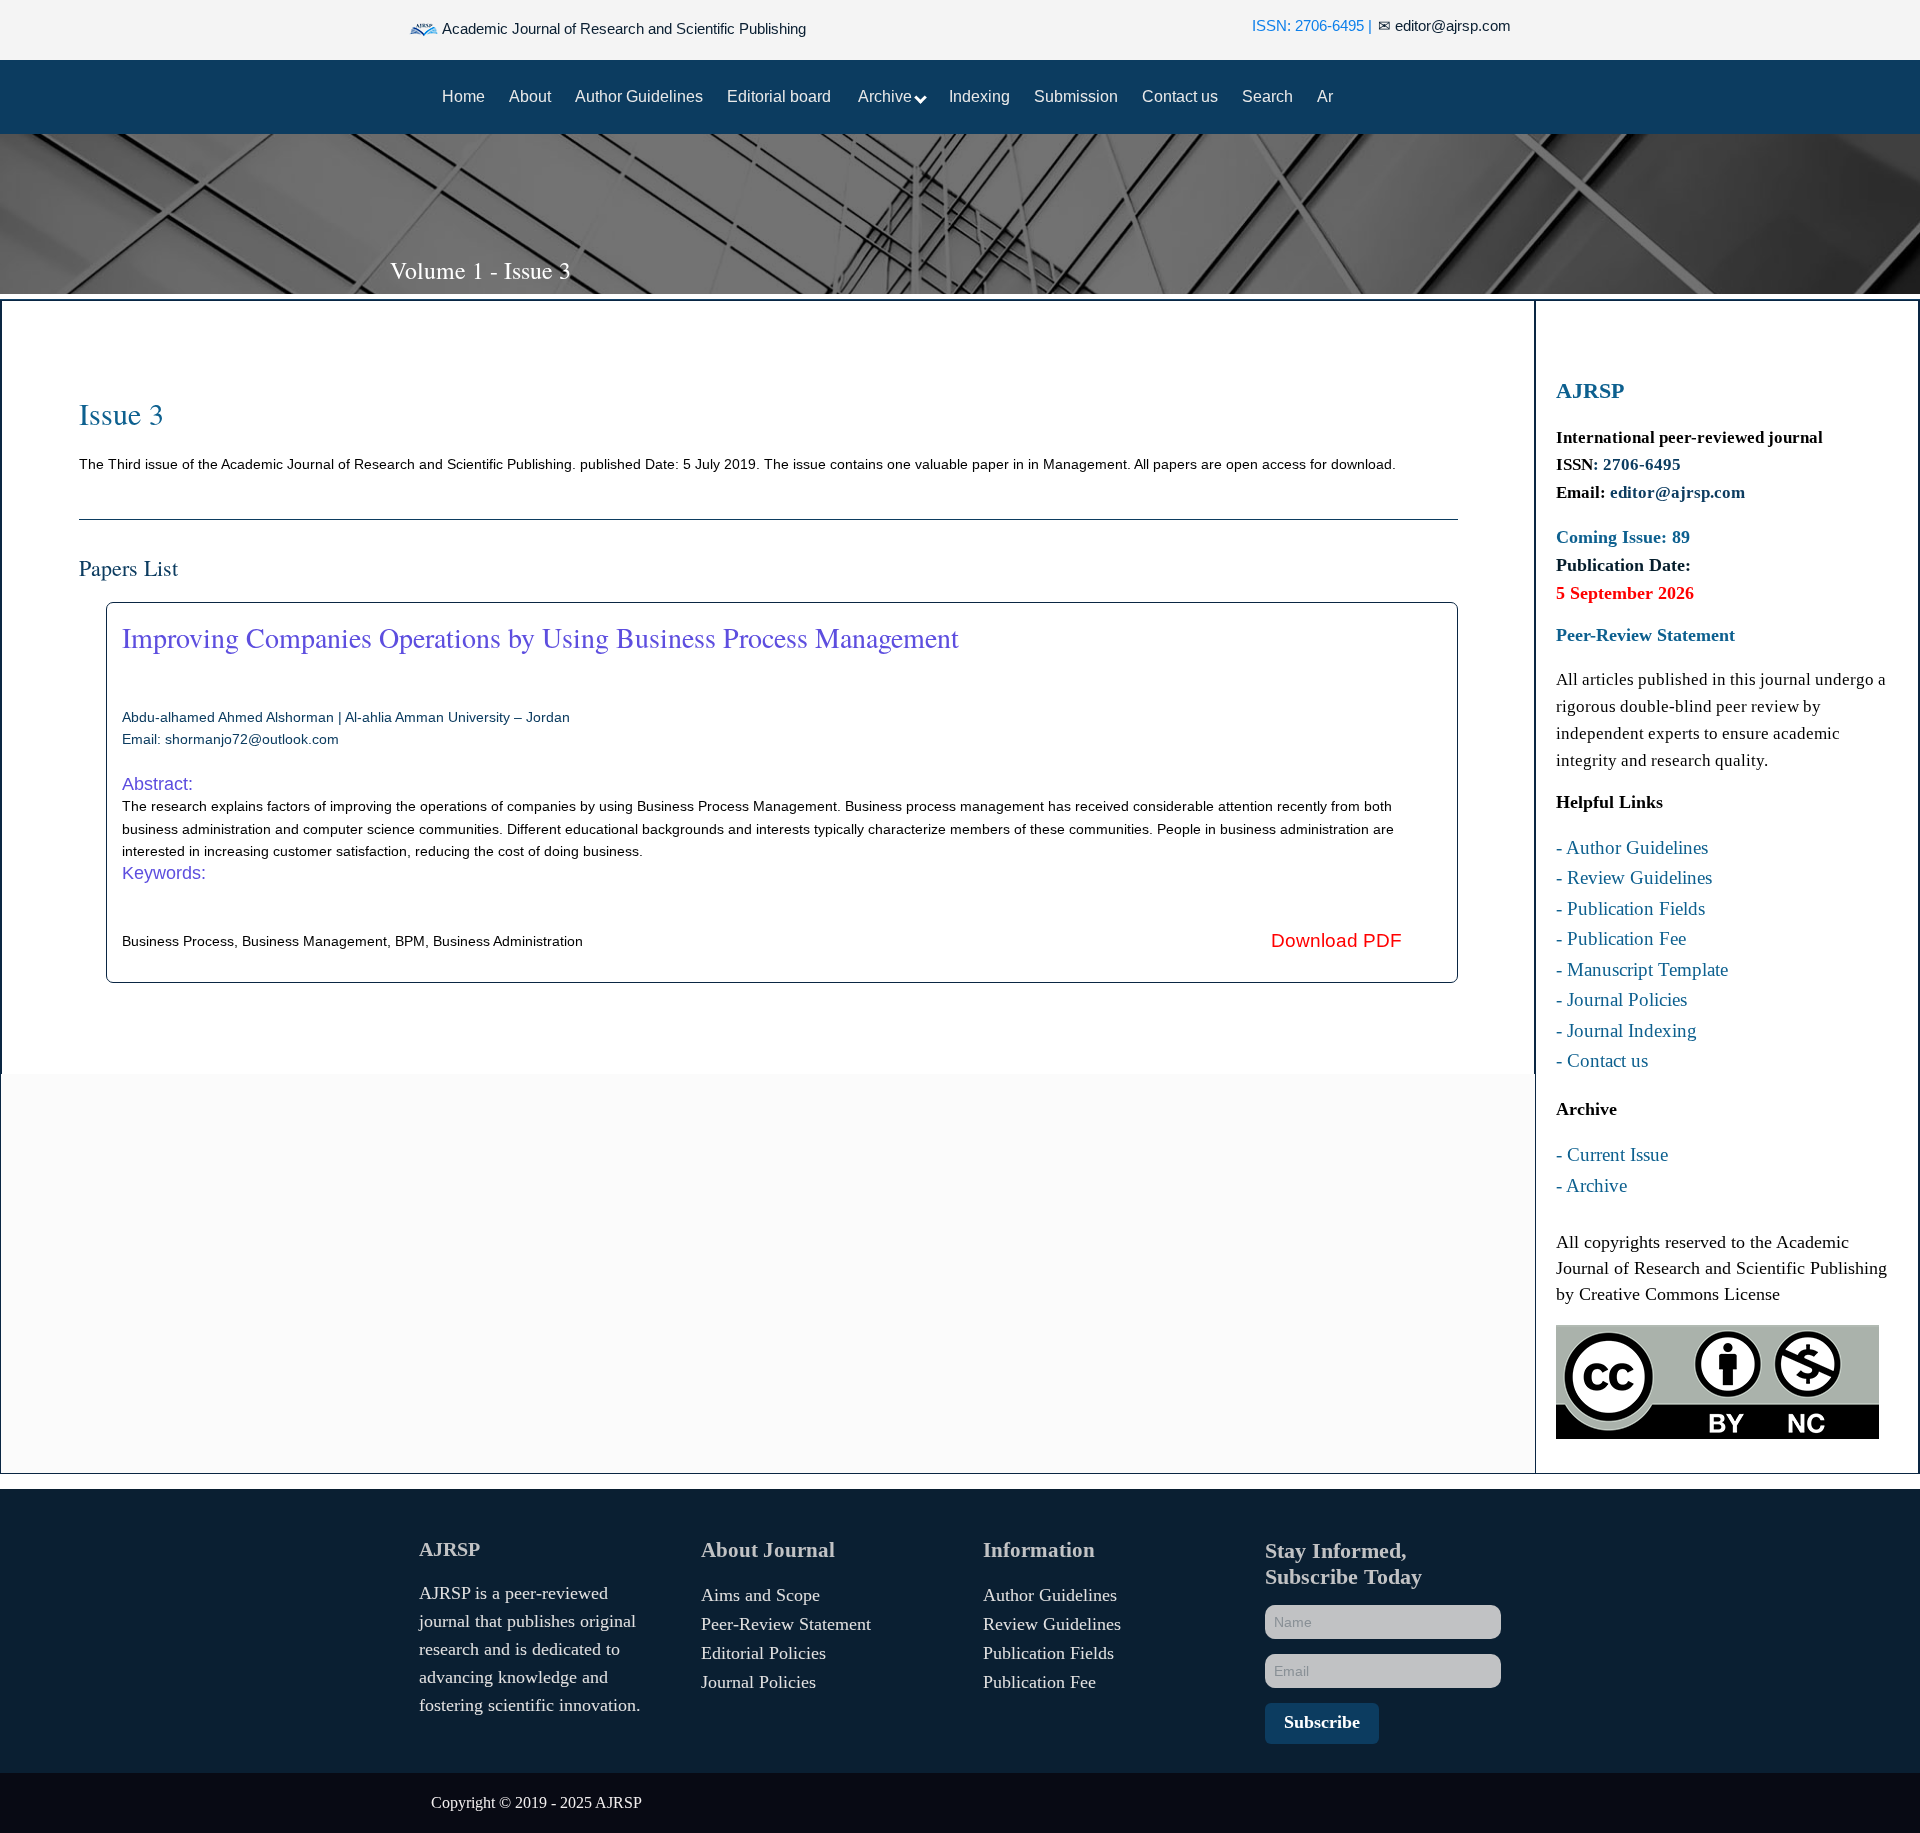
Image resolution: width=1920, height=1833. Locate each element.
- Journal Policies (1621, 1000)
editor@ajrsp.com (1444, 25)
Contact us (1180, 96)
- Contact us (1602, 1061)
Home (463, 96)
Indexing (979, 96)
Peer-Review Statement (786, 1624)
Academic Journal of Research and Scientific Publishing (622, 28)
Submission (1076, 96)
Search (1267, 96)
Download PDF (1336, 940)
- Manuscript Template (1642, 970)
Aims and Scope (760, 1595)
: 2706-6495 (1637, 464)
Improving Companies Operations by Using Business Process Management (540, 637)
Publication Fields (1048, 1653)
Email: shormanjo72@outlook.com (230, 739)
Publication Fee (1039, 1682)
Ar (1325, 96)
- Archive (1591, 1186)
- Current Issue (1612, 1155)
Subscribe (1322, 1722)
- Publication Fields (1630, 909)
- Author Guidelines (1632, 848)
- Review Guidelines (1634, 878)
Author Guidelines (639, 96)
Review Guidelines (1052, 1624)
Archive (887, 96)
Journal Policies (758, 1682)
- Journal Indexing (1626, 1031)
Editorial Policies (763, 1653)
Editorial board (779, 96)
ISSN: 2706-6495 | (1312, 25)
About (530, 96)
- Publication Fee (1621, 939)
